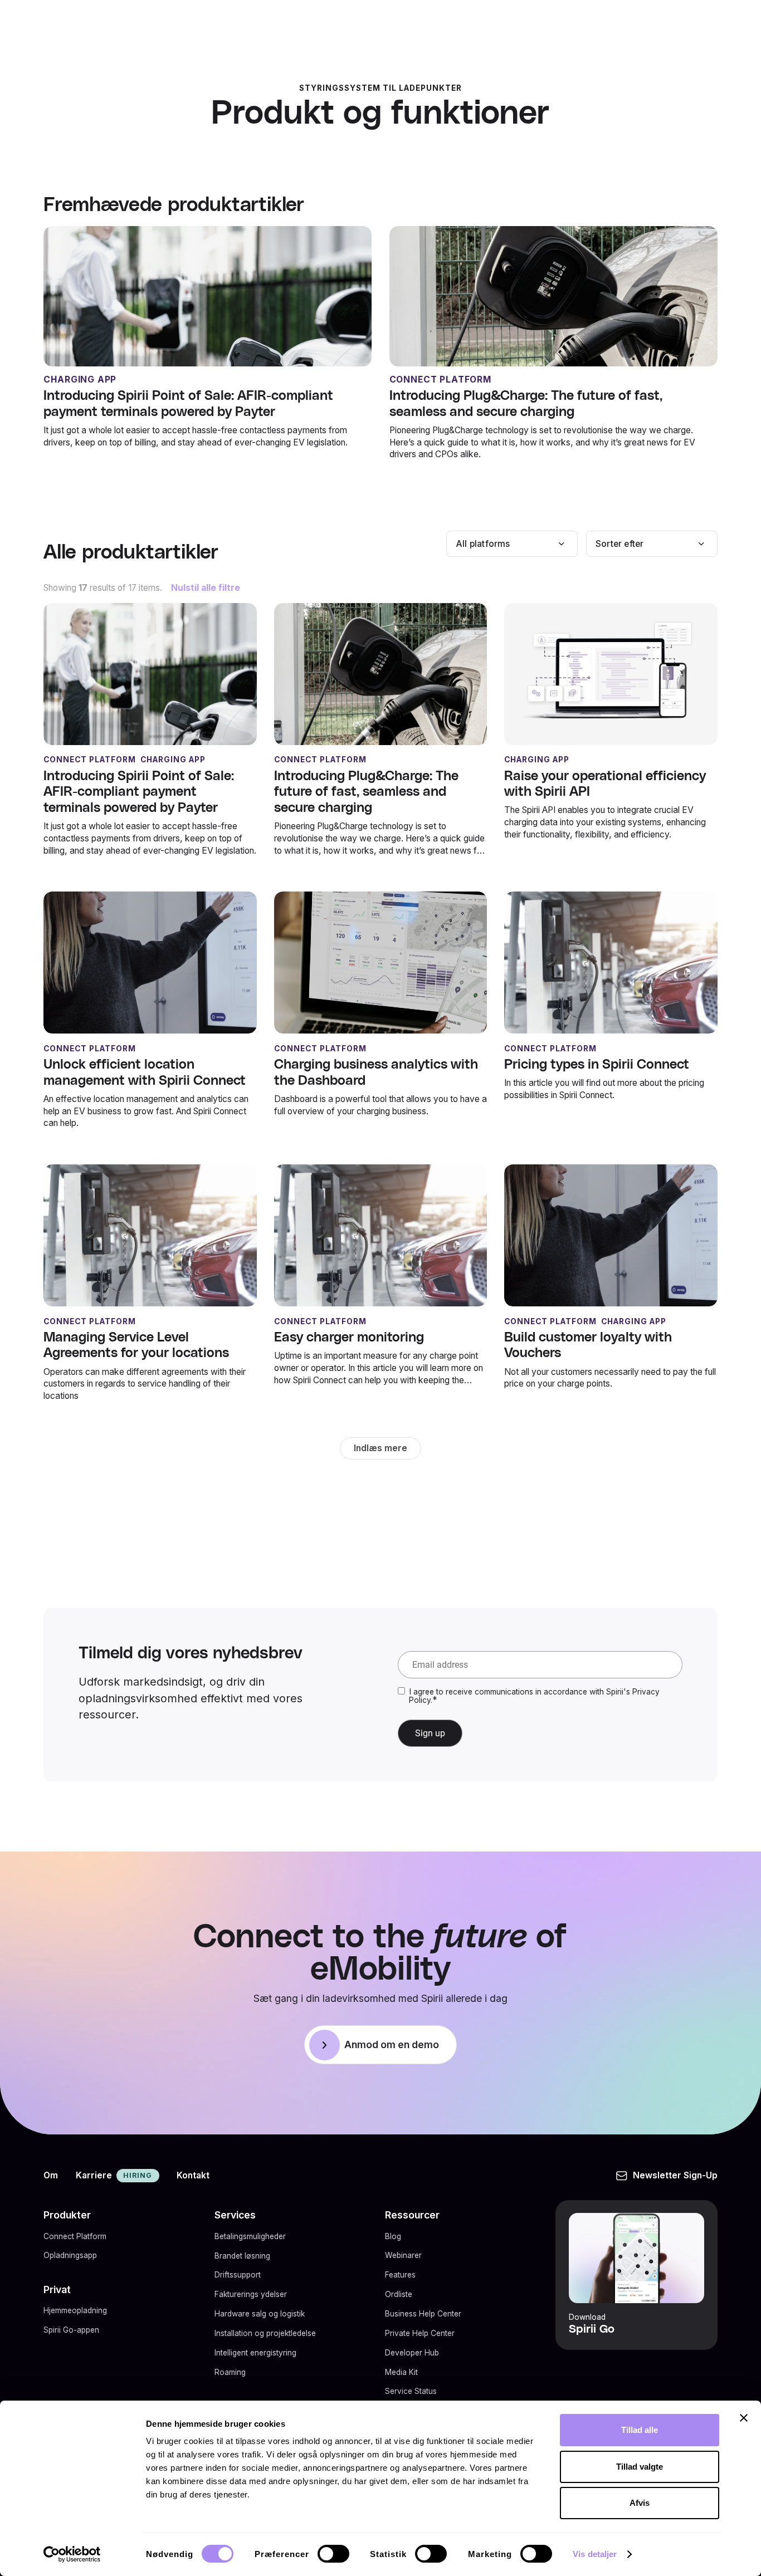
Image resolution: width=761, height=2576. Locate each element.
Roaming (230, 2372)
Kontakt (193, 2175)
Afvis (640, 2503)
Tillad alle (640, 2430)
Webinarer (403, 2255)
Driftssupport (238, 2275)
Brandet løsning (242, 2255)
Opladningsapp (70, 2255)
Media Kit (401, 2372)
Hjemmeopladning (75, 2310)
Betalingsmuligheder (250, 2236)
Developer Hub (412, 2353)
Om (51, 2175)
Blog (393, 2236)
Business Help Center (423, 2314)
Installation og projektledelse (265, 2333)
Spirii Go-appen (71, 2330)
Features (400, 2275)
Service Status (411, 2391)
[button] (512, 544)
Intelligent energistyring (255, 2353)
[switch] (333, 2554)
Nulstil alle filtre (206, 588)
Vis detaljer (595, 2554)
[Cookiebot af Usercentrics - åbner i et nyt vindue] (72, 2554)
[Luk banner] (744, 2418)
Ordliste (399, 2294)
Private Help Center (420, 2333)
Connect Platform (75, 2236)
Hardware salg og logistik (260, 2314)
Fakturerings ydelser (251, 2294)
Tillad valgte (640, 2467)
